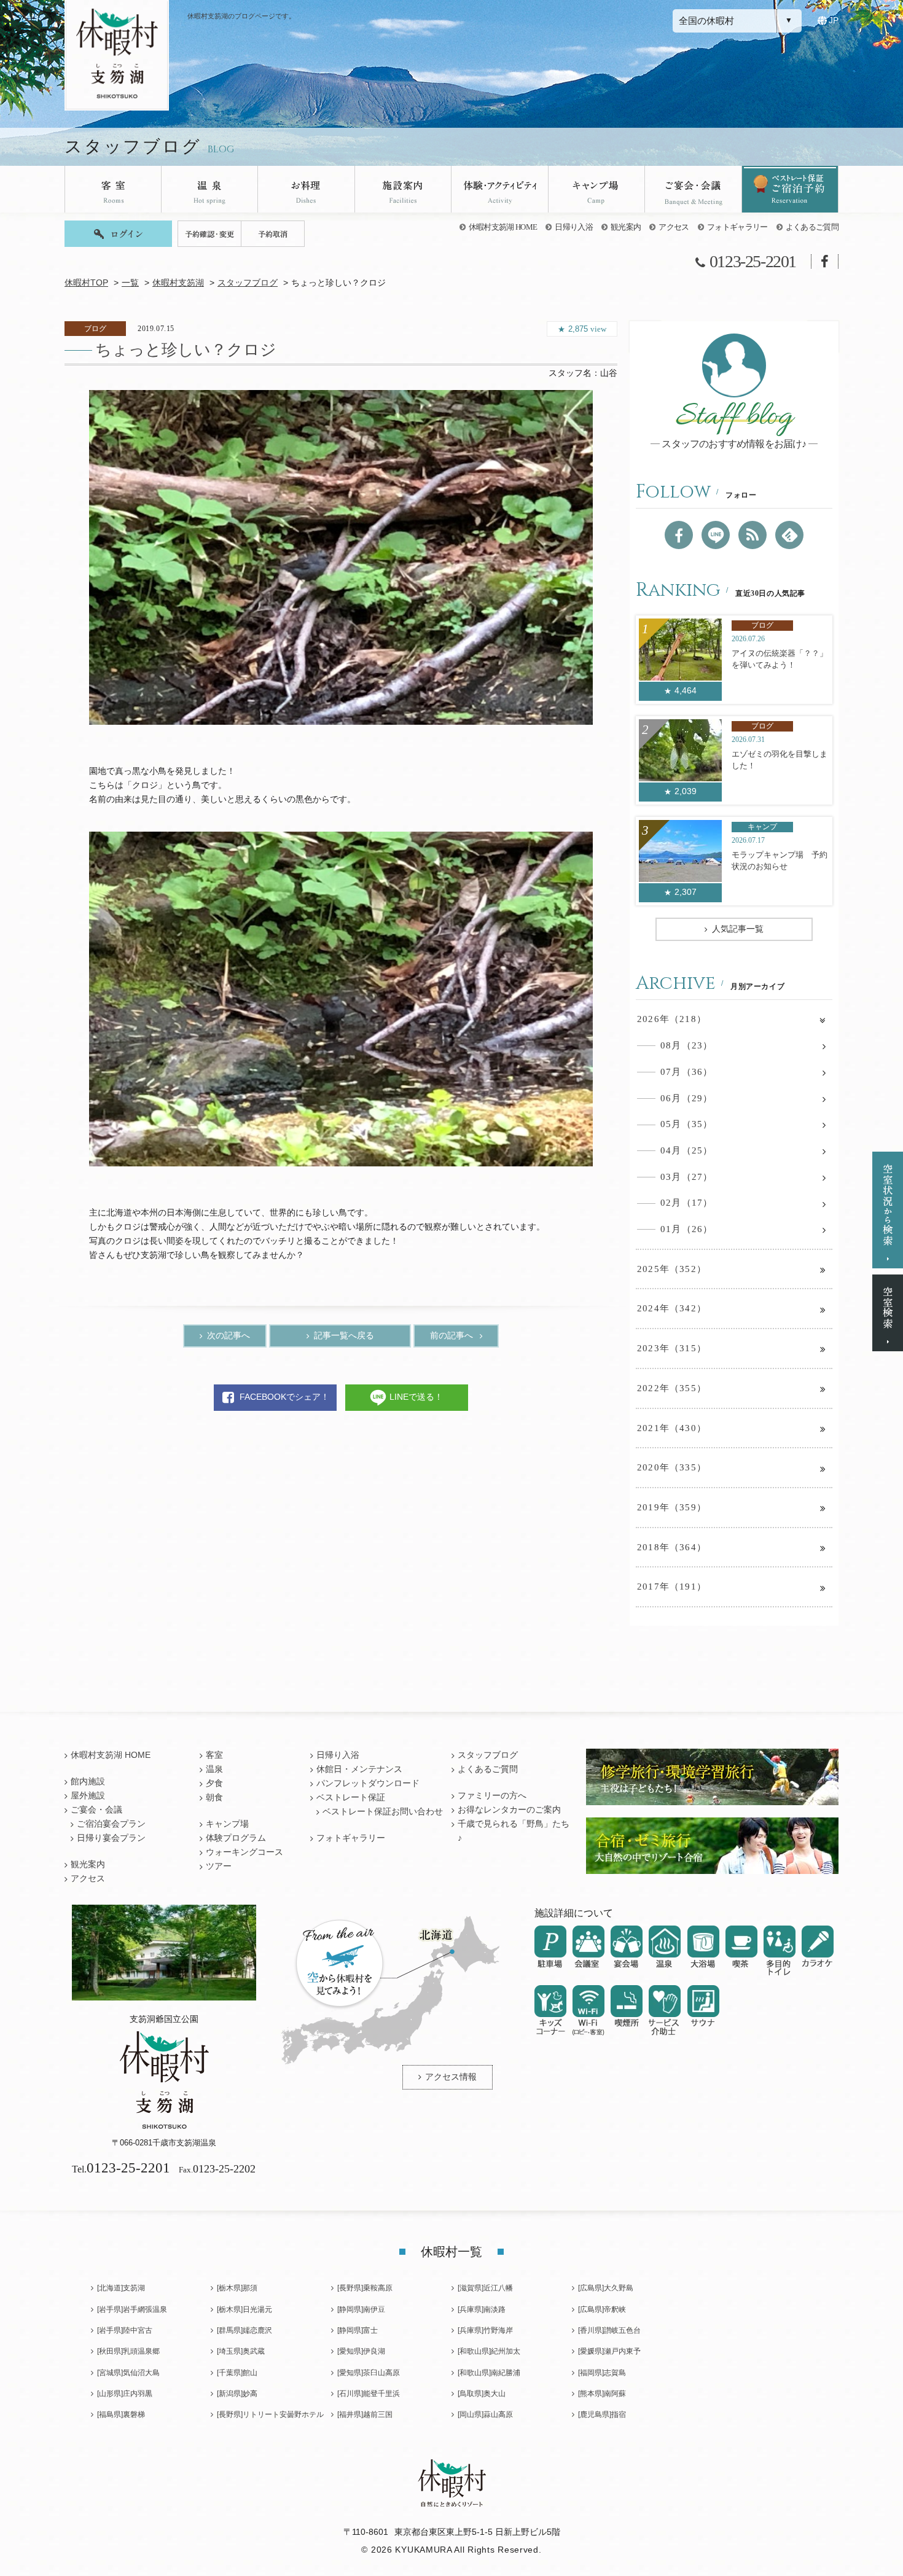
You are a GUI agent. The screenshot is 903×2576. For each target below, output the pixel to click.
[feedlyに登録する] (789, 535)
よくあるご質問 (812, 227)
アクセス (674, 227)
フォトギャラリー (737, 227)
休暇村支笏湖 (178, 283)
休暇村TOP (86, 283)
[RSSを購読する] (752, 535)
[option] (341, 557)
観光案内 (626, 227)
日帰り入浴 (574, 227)
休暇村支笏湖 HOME (503, 227)
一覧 (130, 283)
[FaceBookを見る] (679, 535)
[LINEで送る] (716, 535)
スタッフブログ (248, 283)
